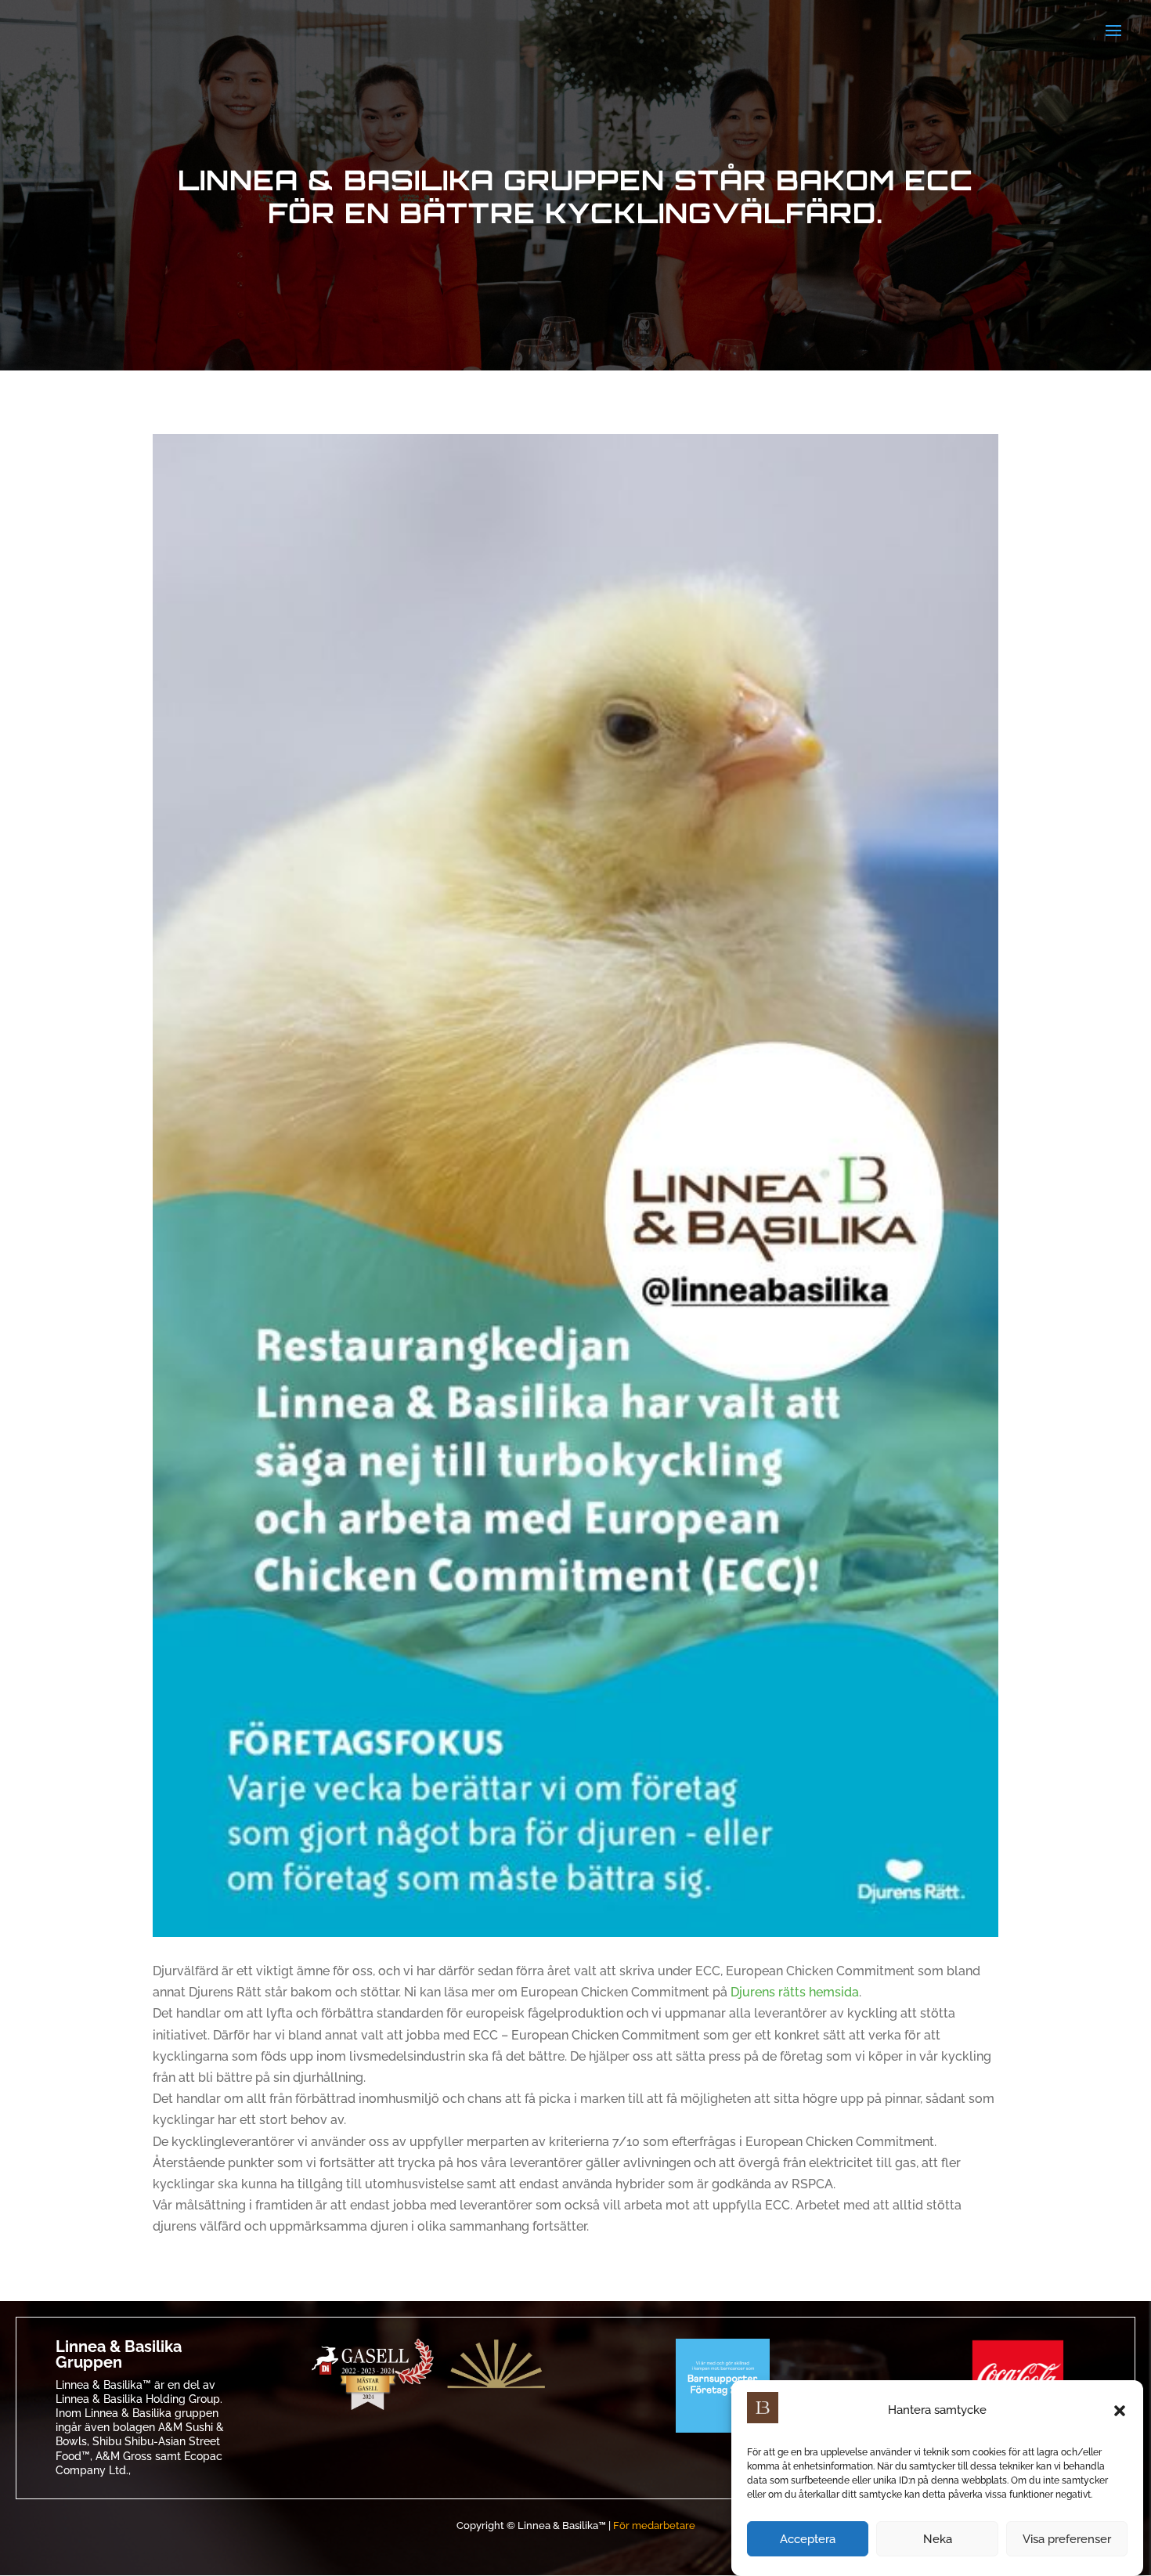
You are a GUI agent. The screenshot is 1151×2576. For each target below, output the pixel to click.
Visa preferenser (1067, 2539)
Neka (938, 2539)
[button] (1120, 2411)
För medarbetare (654, 2525)
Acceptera (808, 2539)
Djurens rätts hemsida (795, 1992)
